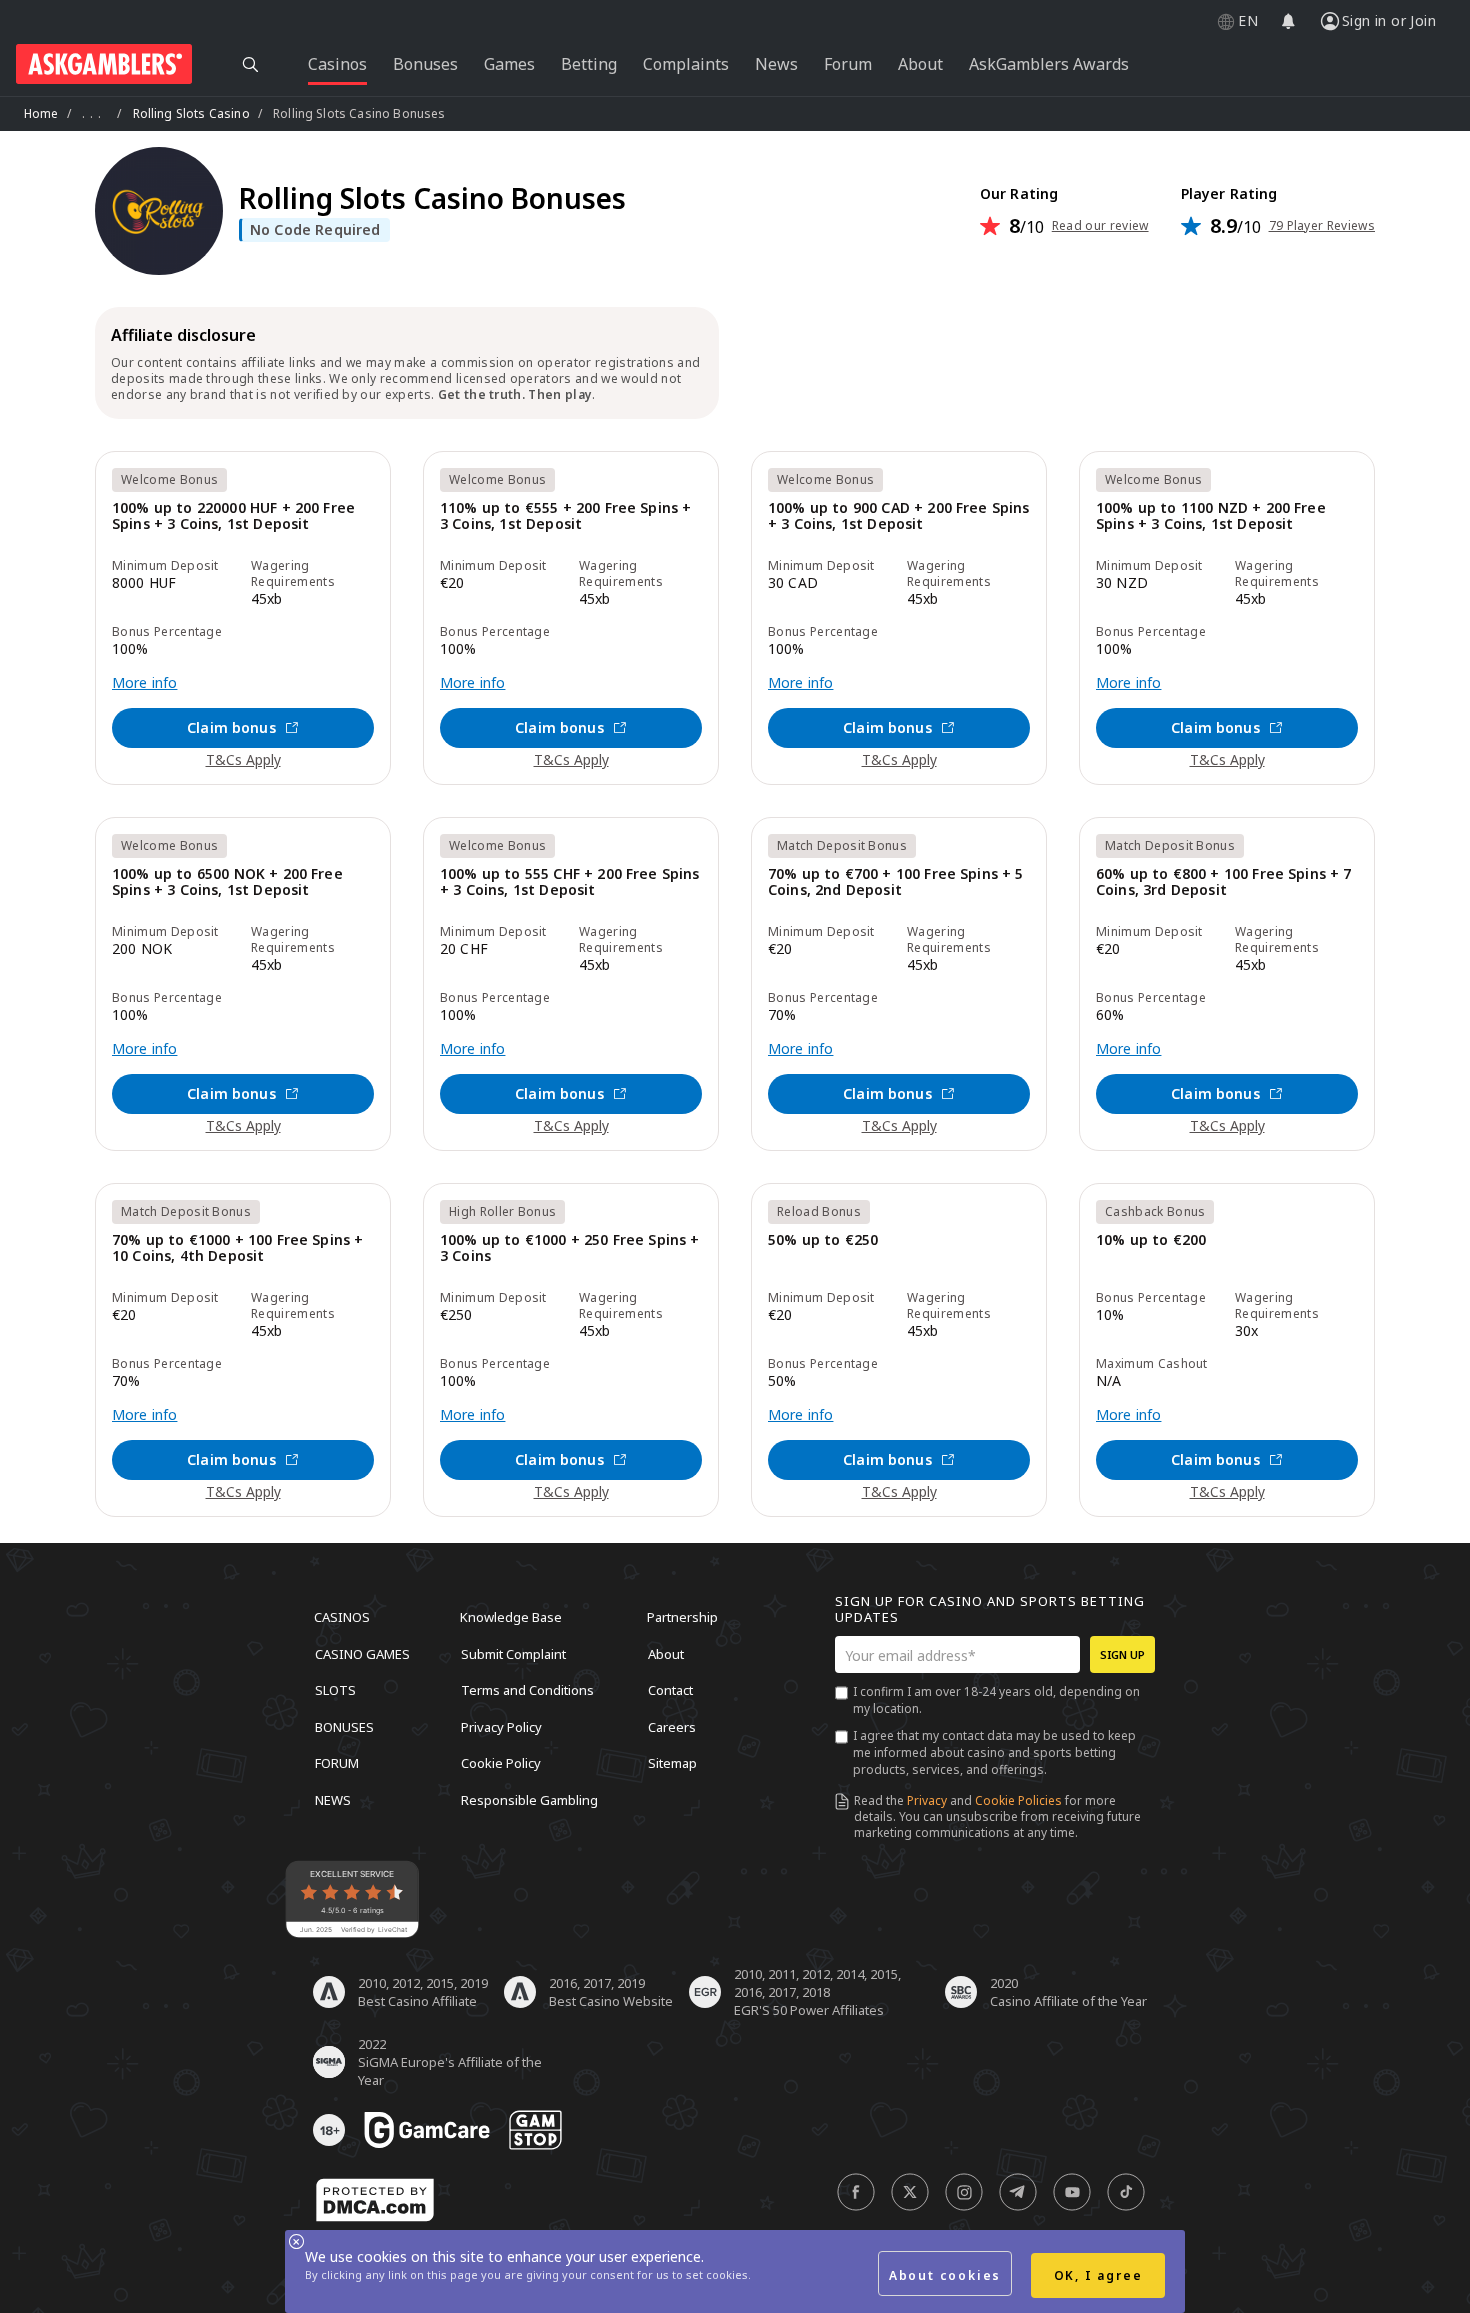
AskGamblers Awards (1049, 64)
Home (41, 113)
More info (144, 683)
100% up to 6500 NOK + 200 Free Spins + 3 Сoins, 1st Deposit (227, 882)
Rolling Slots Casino (191, 113)
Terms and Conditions (527, 1690)
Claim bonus (231, 727)
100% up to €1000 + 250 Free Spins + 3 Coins (570, 1248)
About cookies (945, 2275)
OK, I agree (1098, 2275)
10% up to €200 (1151, 1240)
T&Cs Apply (243, 759)
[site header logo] (104, 64)
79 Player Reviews (1322, 226)
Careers (672, 1726)
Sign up (1122, 1654)
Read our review (1100, 226)
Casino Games (362, 1653)
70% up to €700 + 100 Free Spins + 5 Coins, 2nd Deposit (896, 882)
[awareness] (427, 2130)
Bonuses (344, 1726)
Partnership (682, 1617)
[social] (856, 2192)
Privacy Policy (501, 1726)
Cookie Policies (1018, 1800)
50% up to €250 (823, 1240)
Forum (337, 1763)
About (666, 1653)
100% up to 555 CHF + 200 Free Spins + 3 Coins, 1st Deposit (570, 882)
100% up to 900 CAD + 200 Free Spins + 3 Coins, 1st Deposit (899, 516)
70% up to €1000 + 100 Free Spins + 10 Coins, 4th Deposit (237, 1248)
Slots (335, 1690)
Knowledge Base (511, 1617)
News (333, 1799)
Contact (670, 1690)
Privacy (927, 1800)
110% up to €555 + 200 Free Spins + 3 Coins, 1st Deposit (565, 516)
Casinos (342, 1617)
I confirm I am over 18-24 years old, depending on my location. (996, 1700)
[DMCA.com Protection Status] (375, 2200)
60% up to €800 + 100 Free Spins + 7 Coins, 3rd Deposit (1224, 882)
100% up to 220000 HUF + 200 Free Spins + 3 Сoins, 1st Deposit (233, 516)
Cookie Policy (501, 1763)
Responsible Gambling (529, 1799)
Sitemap (672, 1763)
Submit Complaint (513, 1653)
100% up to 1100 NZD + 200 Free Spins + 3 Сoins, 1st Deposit (1211, 516)
